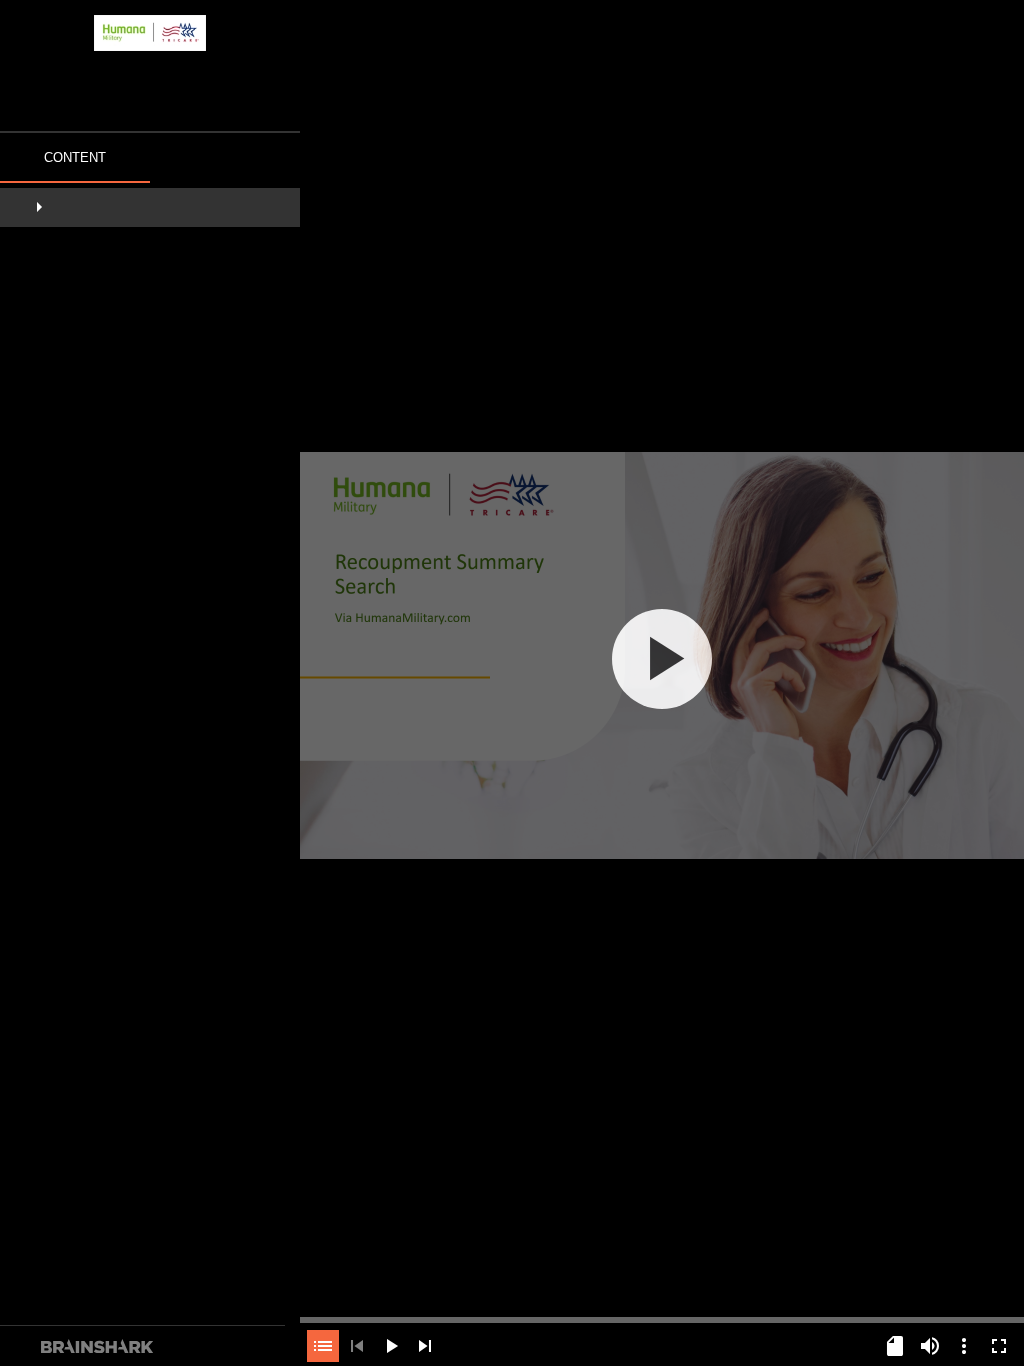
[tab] (75, 160)
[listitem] (150, 209)
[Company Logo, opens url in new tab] (150, 33)
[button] (150, 209)
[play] (662, 659)
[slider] (662, 1318)
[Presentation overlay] (662, 658)
